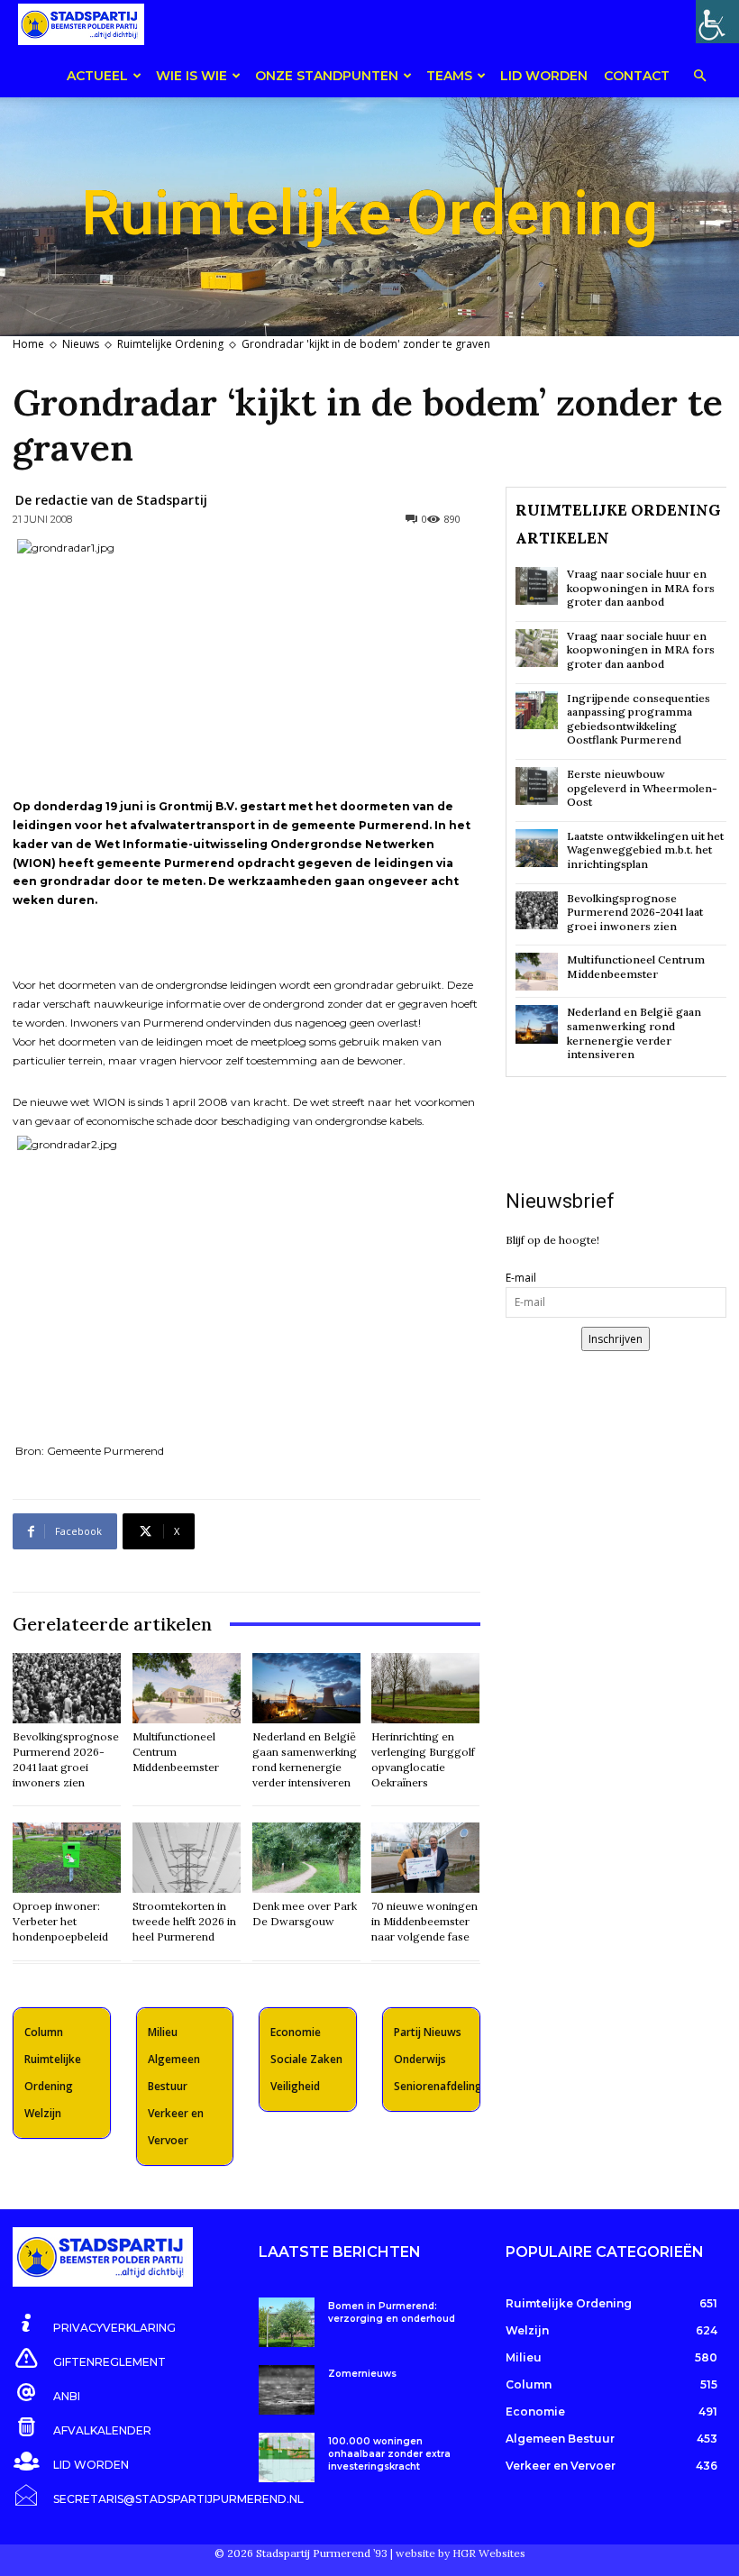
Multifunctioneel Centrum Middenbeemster (176, 1752)
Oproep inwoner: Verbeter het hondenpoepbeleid (60, 1921)
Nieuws (81, 344)
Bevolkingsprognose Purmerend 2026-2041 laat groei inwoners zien (635, 912)
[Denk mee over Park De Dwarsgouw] (306, 1858)
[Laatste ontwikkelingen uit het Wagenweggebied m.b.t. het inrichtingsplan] (537, 848)
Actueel (97, 76)
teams (449, 76)
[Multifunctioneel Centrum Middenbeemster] (187, 1688)
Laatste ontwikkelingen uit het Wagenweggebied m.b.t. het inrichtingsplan (645, 850)
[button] (699, 77)
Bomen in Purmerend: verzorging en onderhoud (392, 2312)
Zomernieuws (362, 2374)
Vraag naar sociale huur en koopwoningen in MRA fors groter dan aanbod (641, 588)
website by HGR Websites (461, 2553)
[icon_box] (94, 2325)
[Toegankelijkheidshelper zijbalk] (717, 22)
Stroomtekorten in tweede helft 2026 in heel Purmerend (184, 1921)
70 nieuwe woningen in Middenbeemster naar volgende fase (424, 1921)
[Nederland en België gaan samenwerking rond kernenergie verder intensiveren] (306, 1688)
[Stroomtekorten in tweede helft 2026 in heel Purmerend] (187, 1858)
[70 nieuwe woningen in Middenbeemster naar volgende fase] (425, 1858)
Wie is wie (192, 76)
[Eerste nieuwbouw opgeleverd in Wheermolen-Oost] (537, 786)
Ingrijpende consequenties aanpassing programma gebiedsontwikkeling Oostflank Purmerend (639, 719)
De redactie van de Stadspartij (111, 500)
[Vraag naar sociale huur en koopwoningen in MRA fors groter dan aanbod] (537, 586)
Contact (637, 76)
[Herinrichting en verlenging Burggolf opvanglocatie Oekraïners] (425, 1688)
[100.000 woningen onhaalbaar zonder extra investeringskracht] (286, 2457)
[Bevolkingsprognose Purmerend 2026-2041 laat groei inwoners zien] (67, 1688)
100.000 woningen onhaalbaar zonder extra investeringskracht (389, 2454)
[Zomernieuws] (286, 2390)
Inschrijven (616, 1339)
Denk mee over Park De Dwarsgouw (305, 1914)
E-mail (521, 1278)
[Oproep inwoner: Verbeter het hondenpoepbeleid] (67, 1858)
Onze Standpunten (327, 76)
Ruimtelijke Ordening (170, 344)
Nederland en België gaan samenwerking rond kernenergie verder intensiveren (634, 1033)
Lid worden (544, 76)
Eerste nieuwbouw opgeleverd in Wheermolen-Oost (642, 788)
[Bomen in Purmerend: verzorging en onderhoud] (286, 2322)
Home (28, 344)
